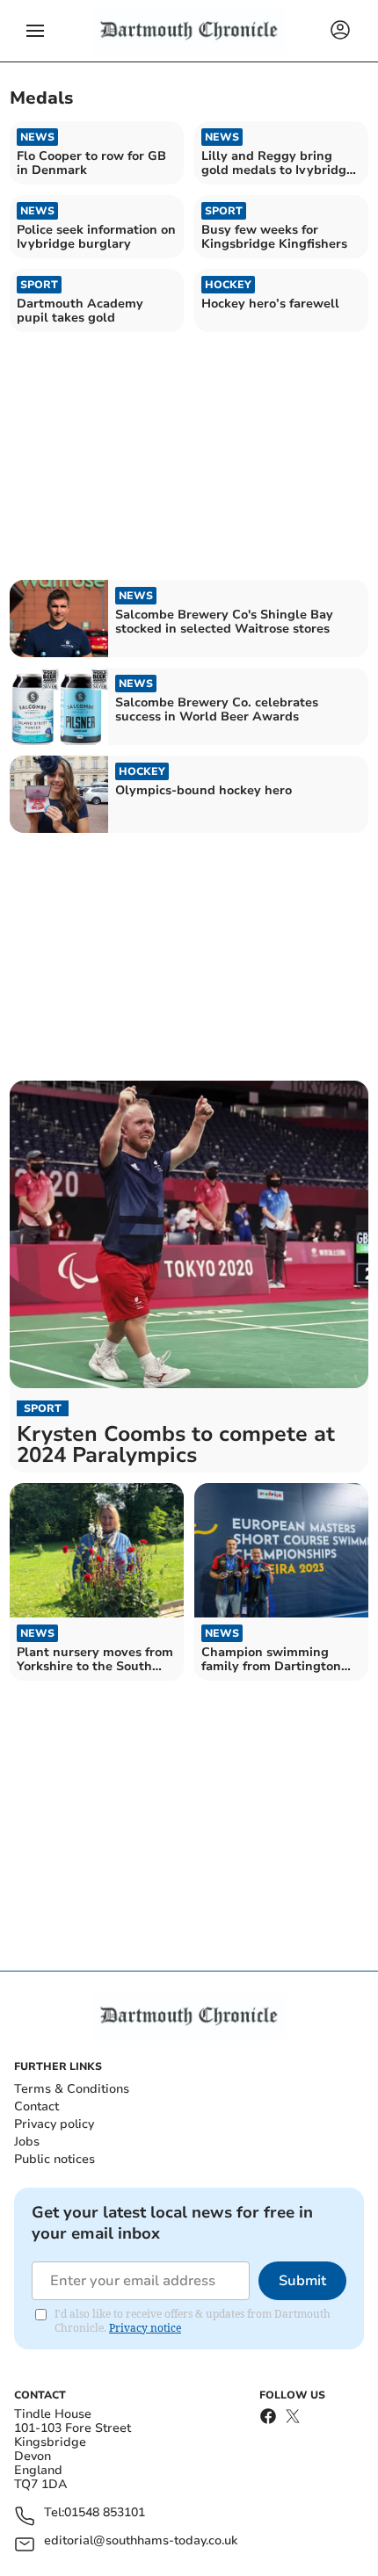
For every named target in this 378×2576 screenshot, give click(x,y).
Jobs (27, 2142)
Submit (302, 2281)
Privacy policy (54, 2124)
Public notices (55, 2159)
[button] (35, 31)
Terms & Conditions (72, 2089)
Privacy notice (145, 2328)
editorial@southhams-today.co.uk (141, 2541)
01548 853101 (105, 2513)
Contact (36, 2106)
